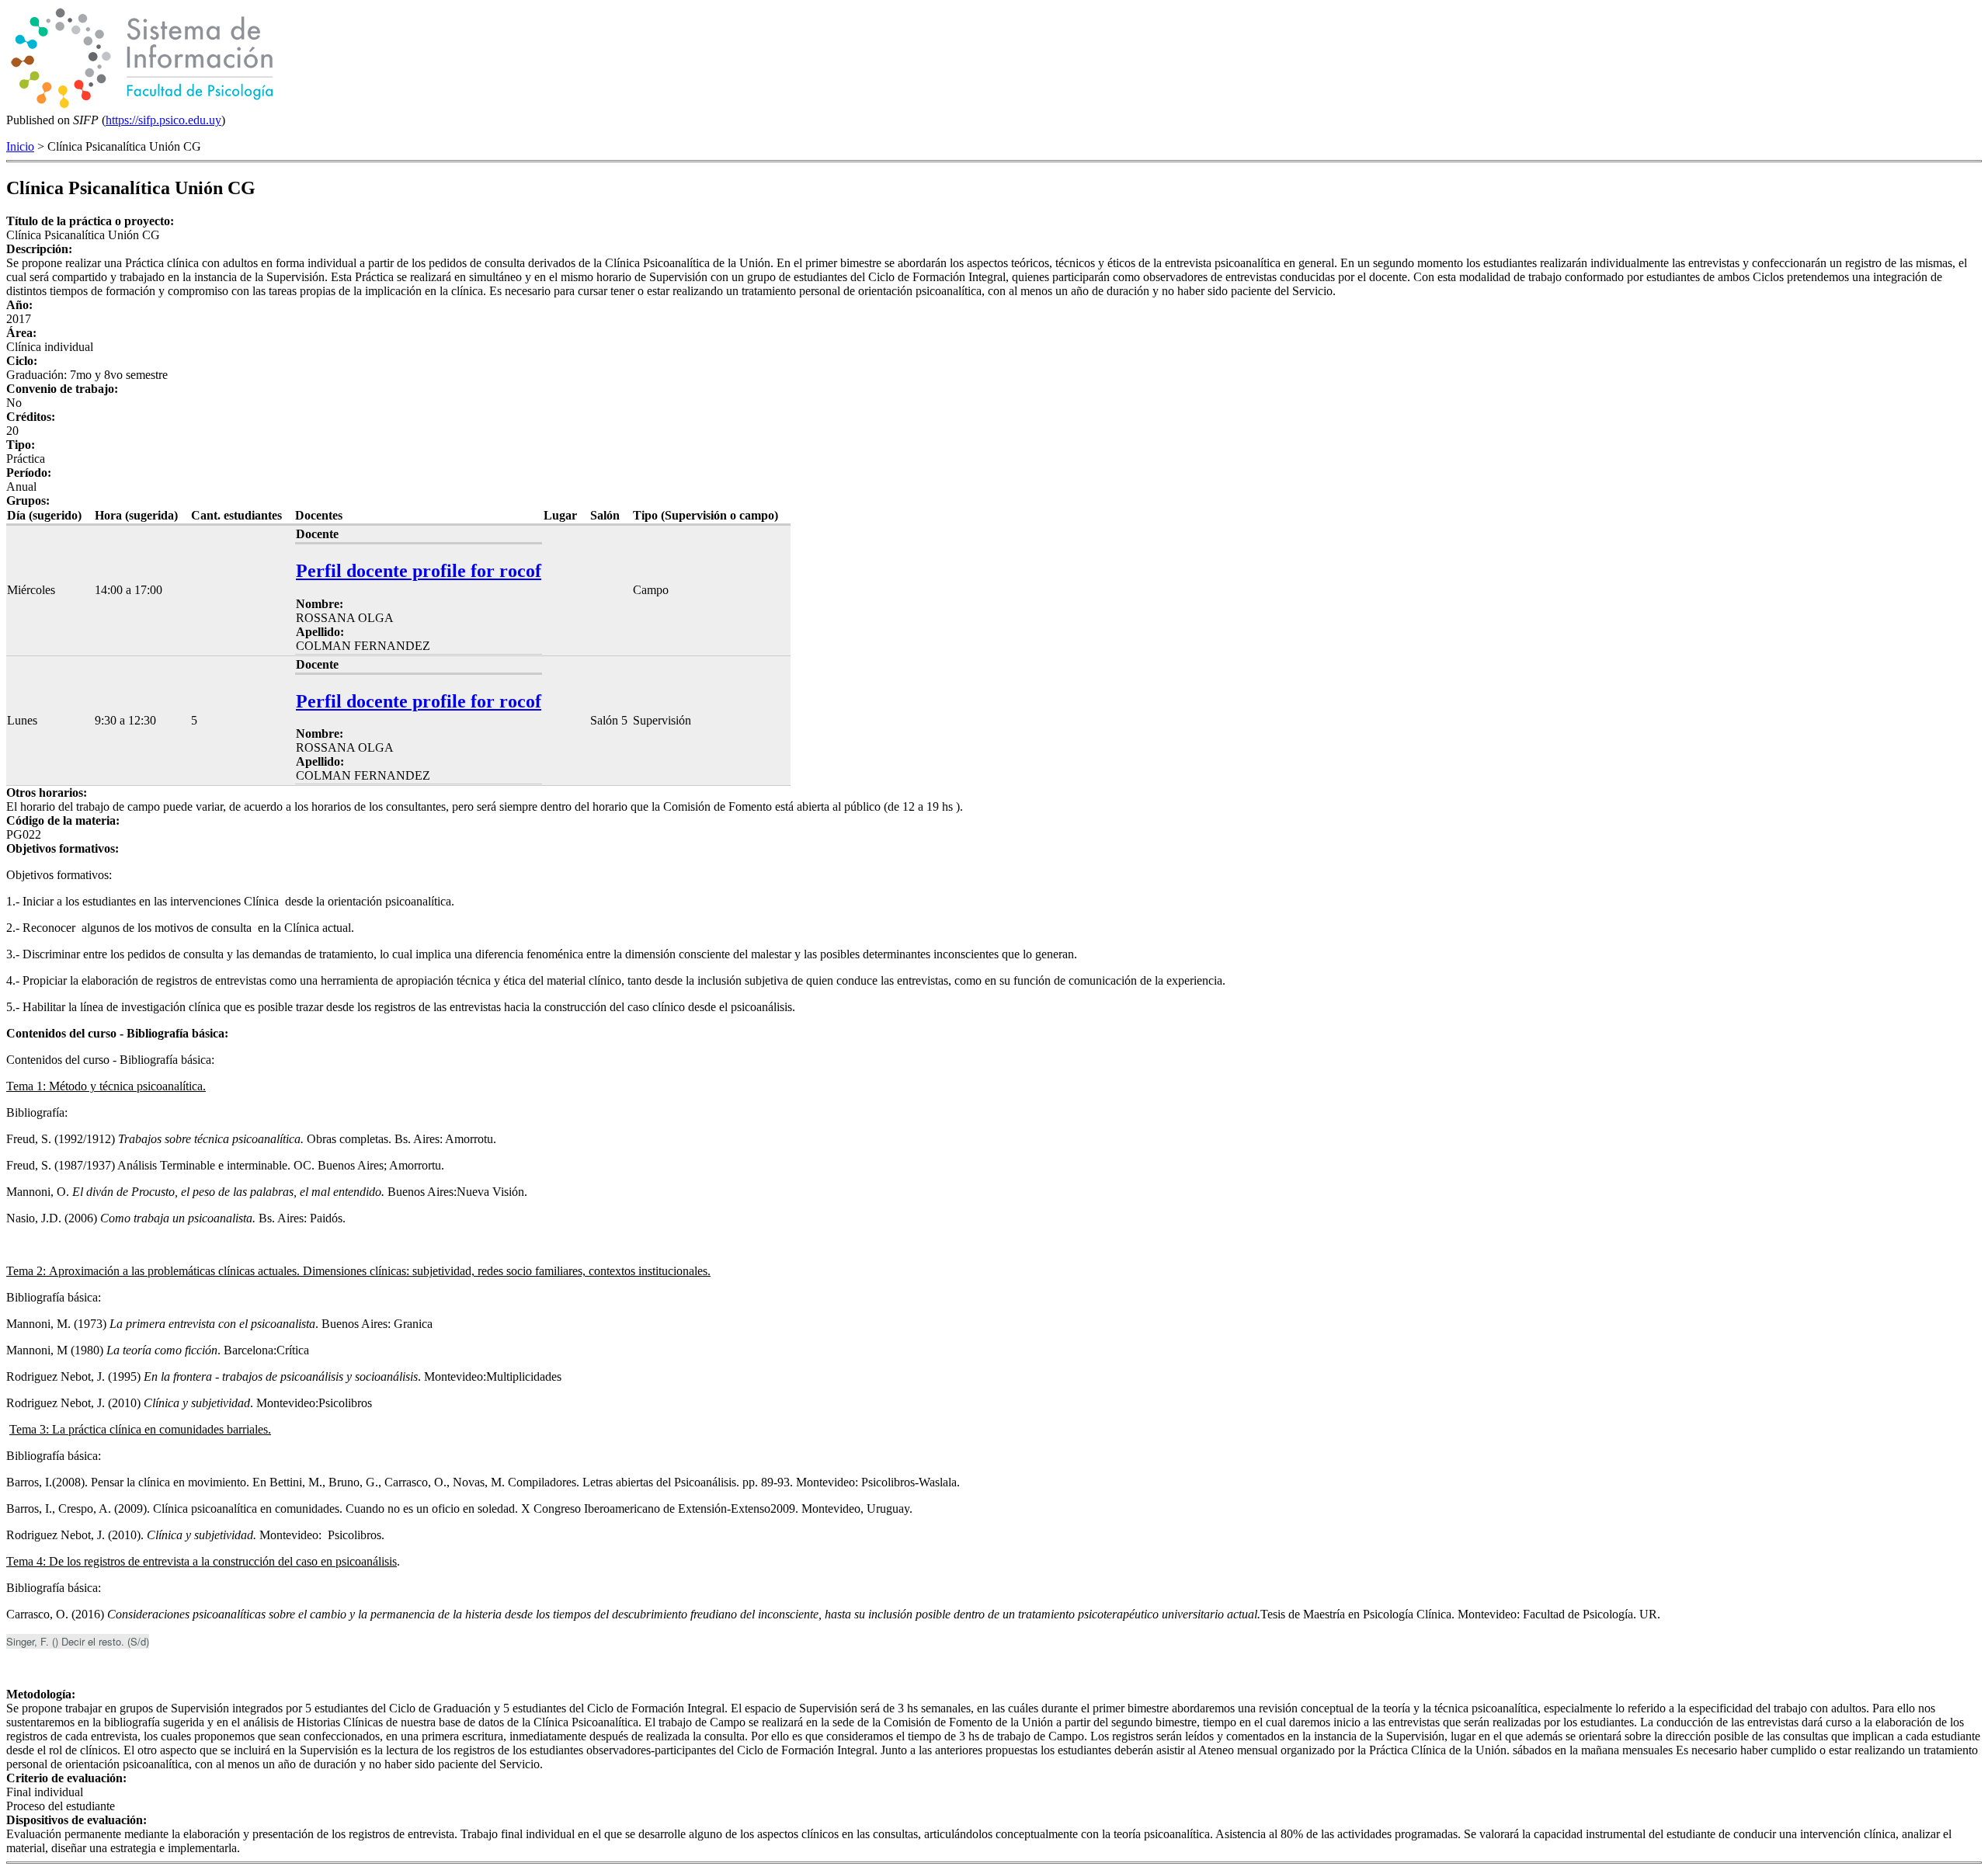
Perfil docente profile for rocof (419, 571)
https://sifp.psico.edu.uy (163, 120)
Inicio (20, 146)
